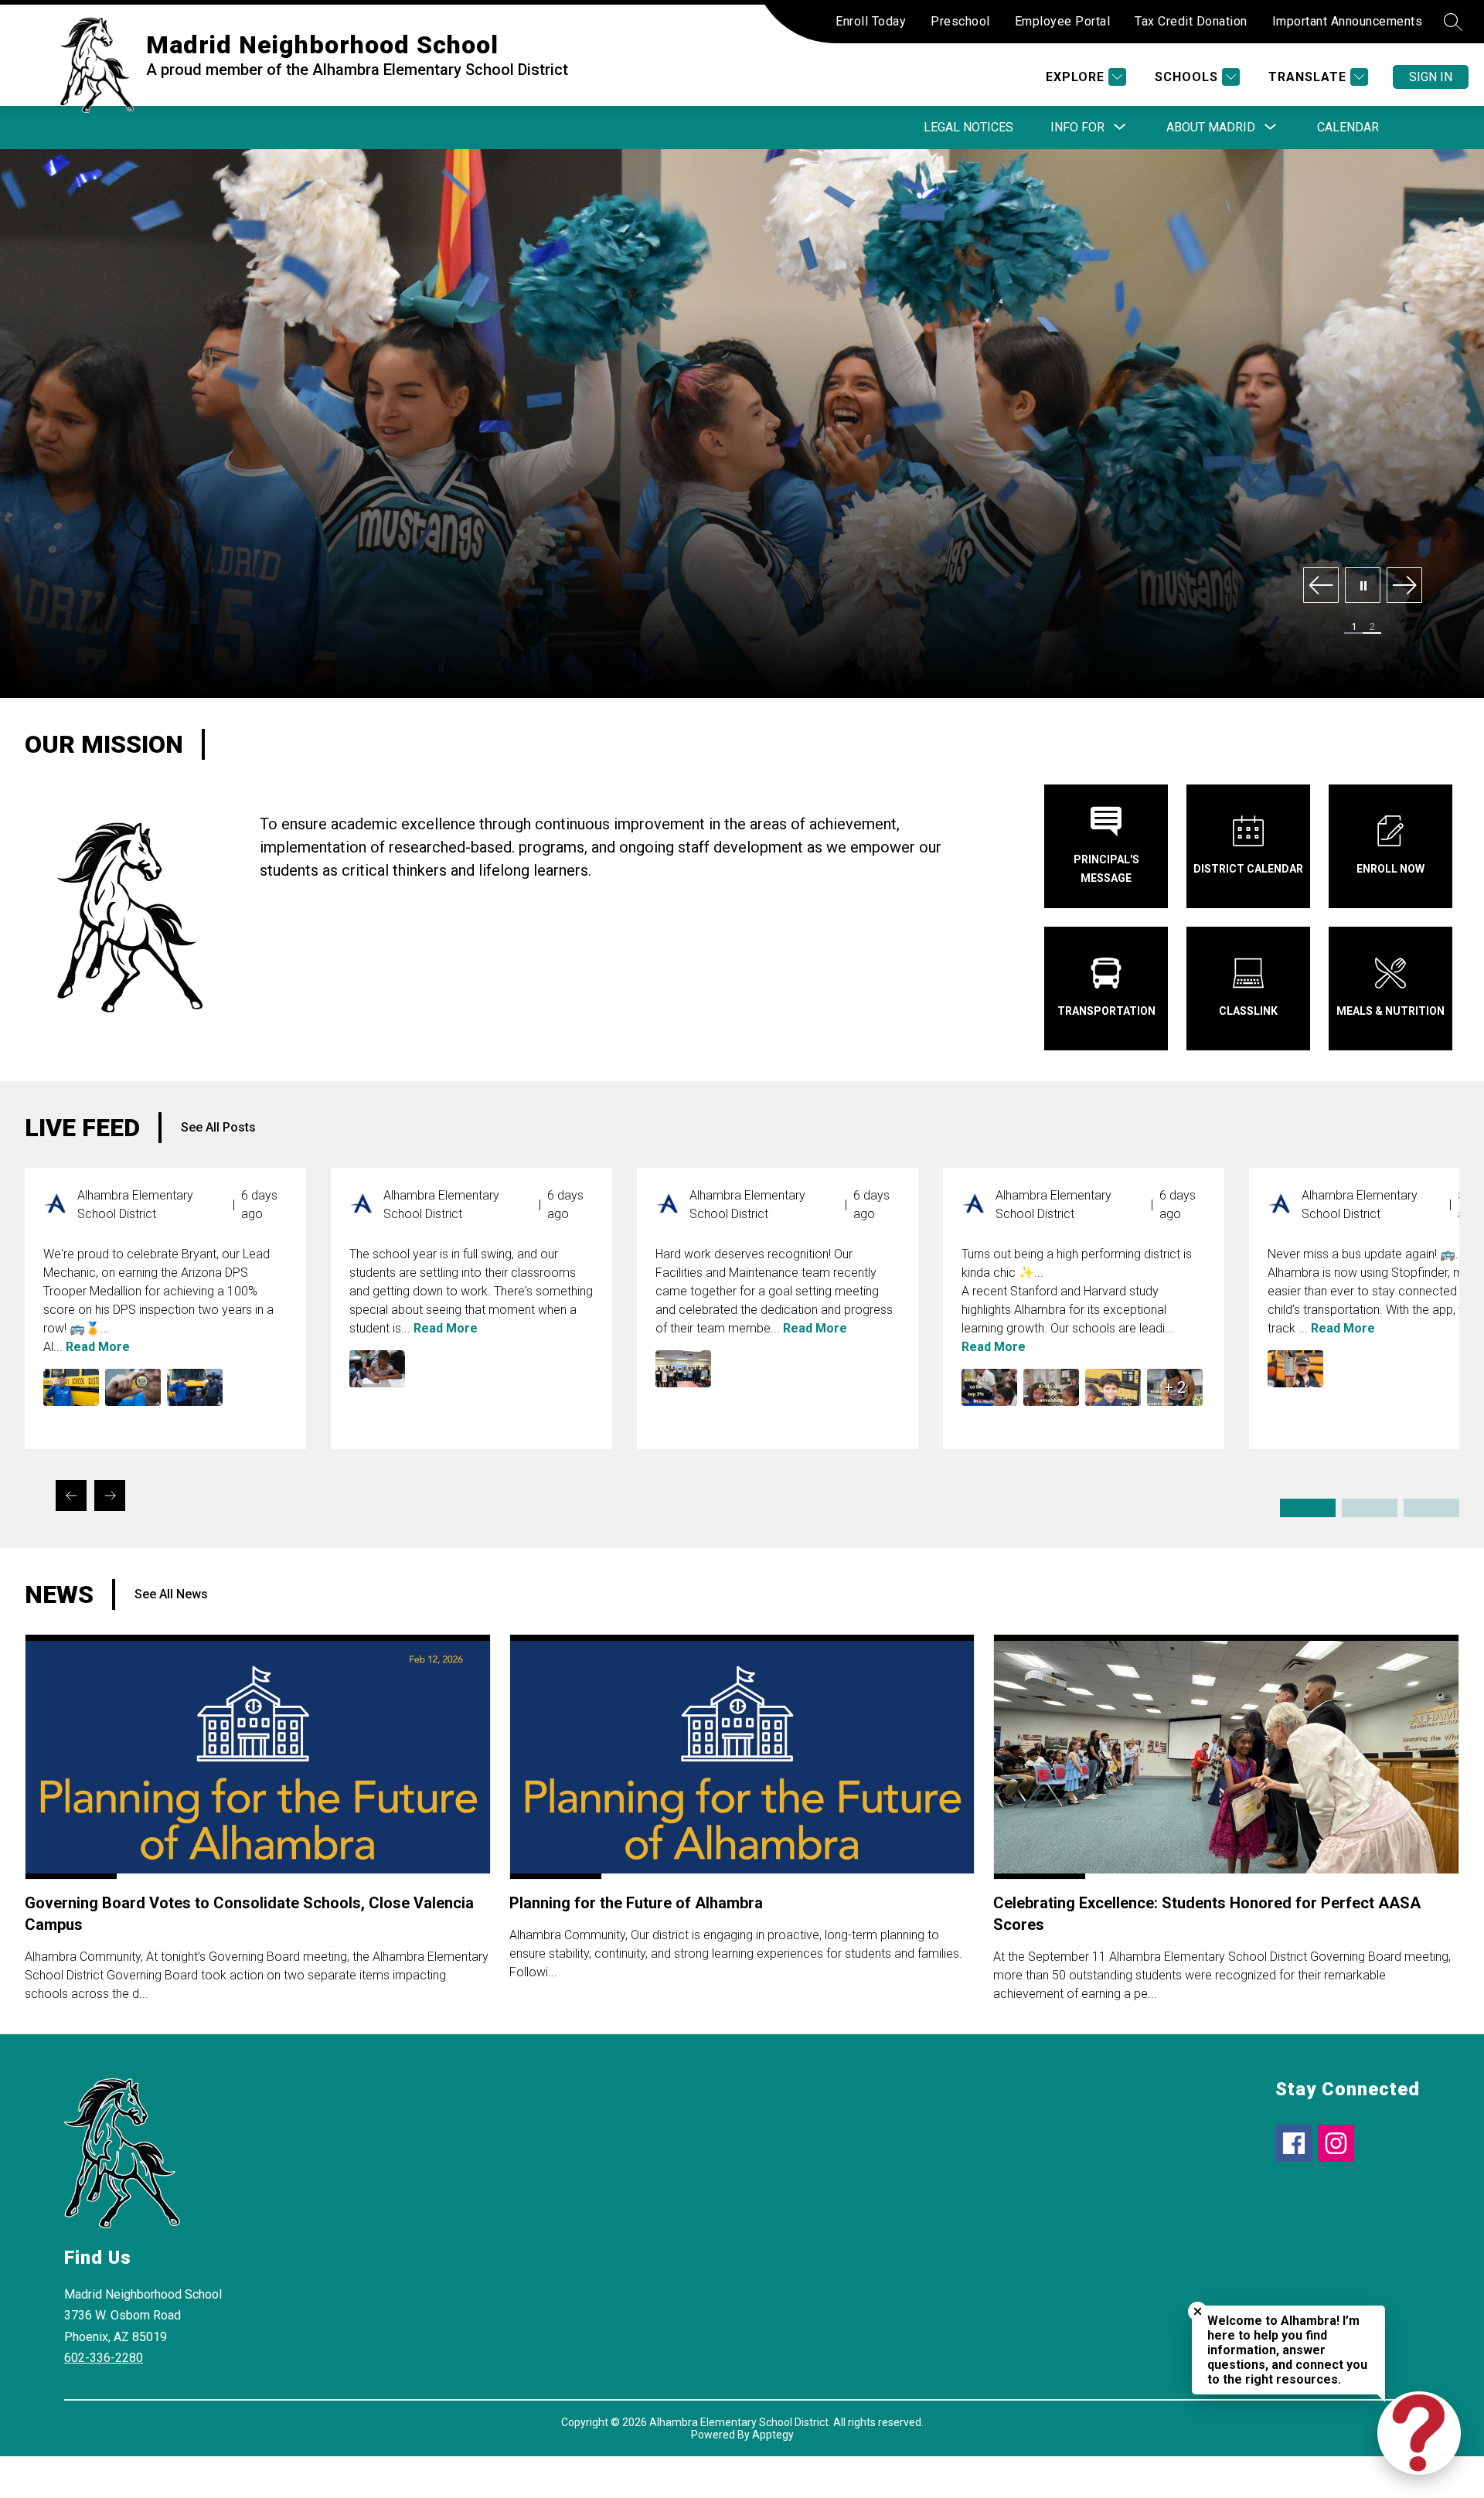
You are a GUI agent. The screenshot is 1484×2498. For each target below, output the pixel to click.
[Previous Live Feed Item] (71, 1496)
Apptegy (773, 2435)
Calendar (1348, 127)
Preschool (960, 21)
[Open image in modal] (71, 1387)
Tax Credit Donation (1191, 21)
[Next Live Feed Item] (110, 1496)
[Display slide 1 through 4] (1308, 1508)
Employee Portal (1063, 21)
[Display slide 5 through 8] (1370, 1508)
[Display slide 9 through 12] (1431, 1508)
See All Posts (218, 1127)
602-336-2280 (104, 2358)
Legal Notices (968, 127)
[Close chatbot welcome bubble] (1198, 2311)
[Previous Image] (1321, 586)
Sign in (1431, 77)
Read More (98, 1347)
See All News (171, 1594)
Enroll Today (871, 21)
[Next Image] (1404, 586)
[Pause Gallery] (1363, 586)
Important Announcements (1348, 21)
